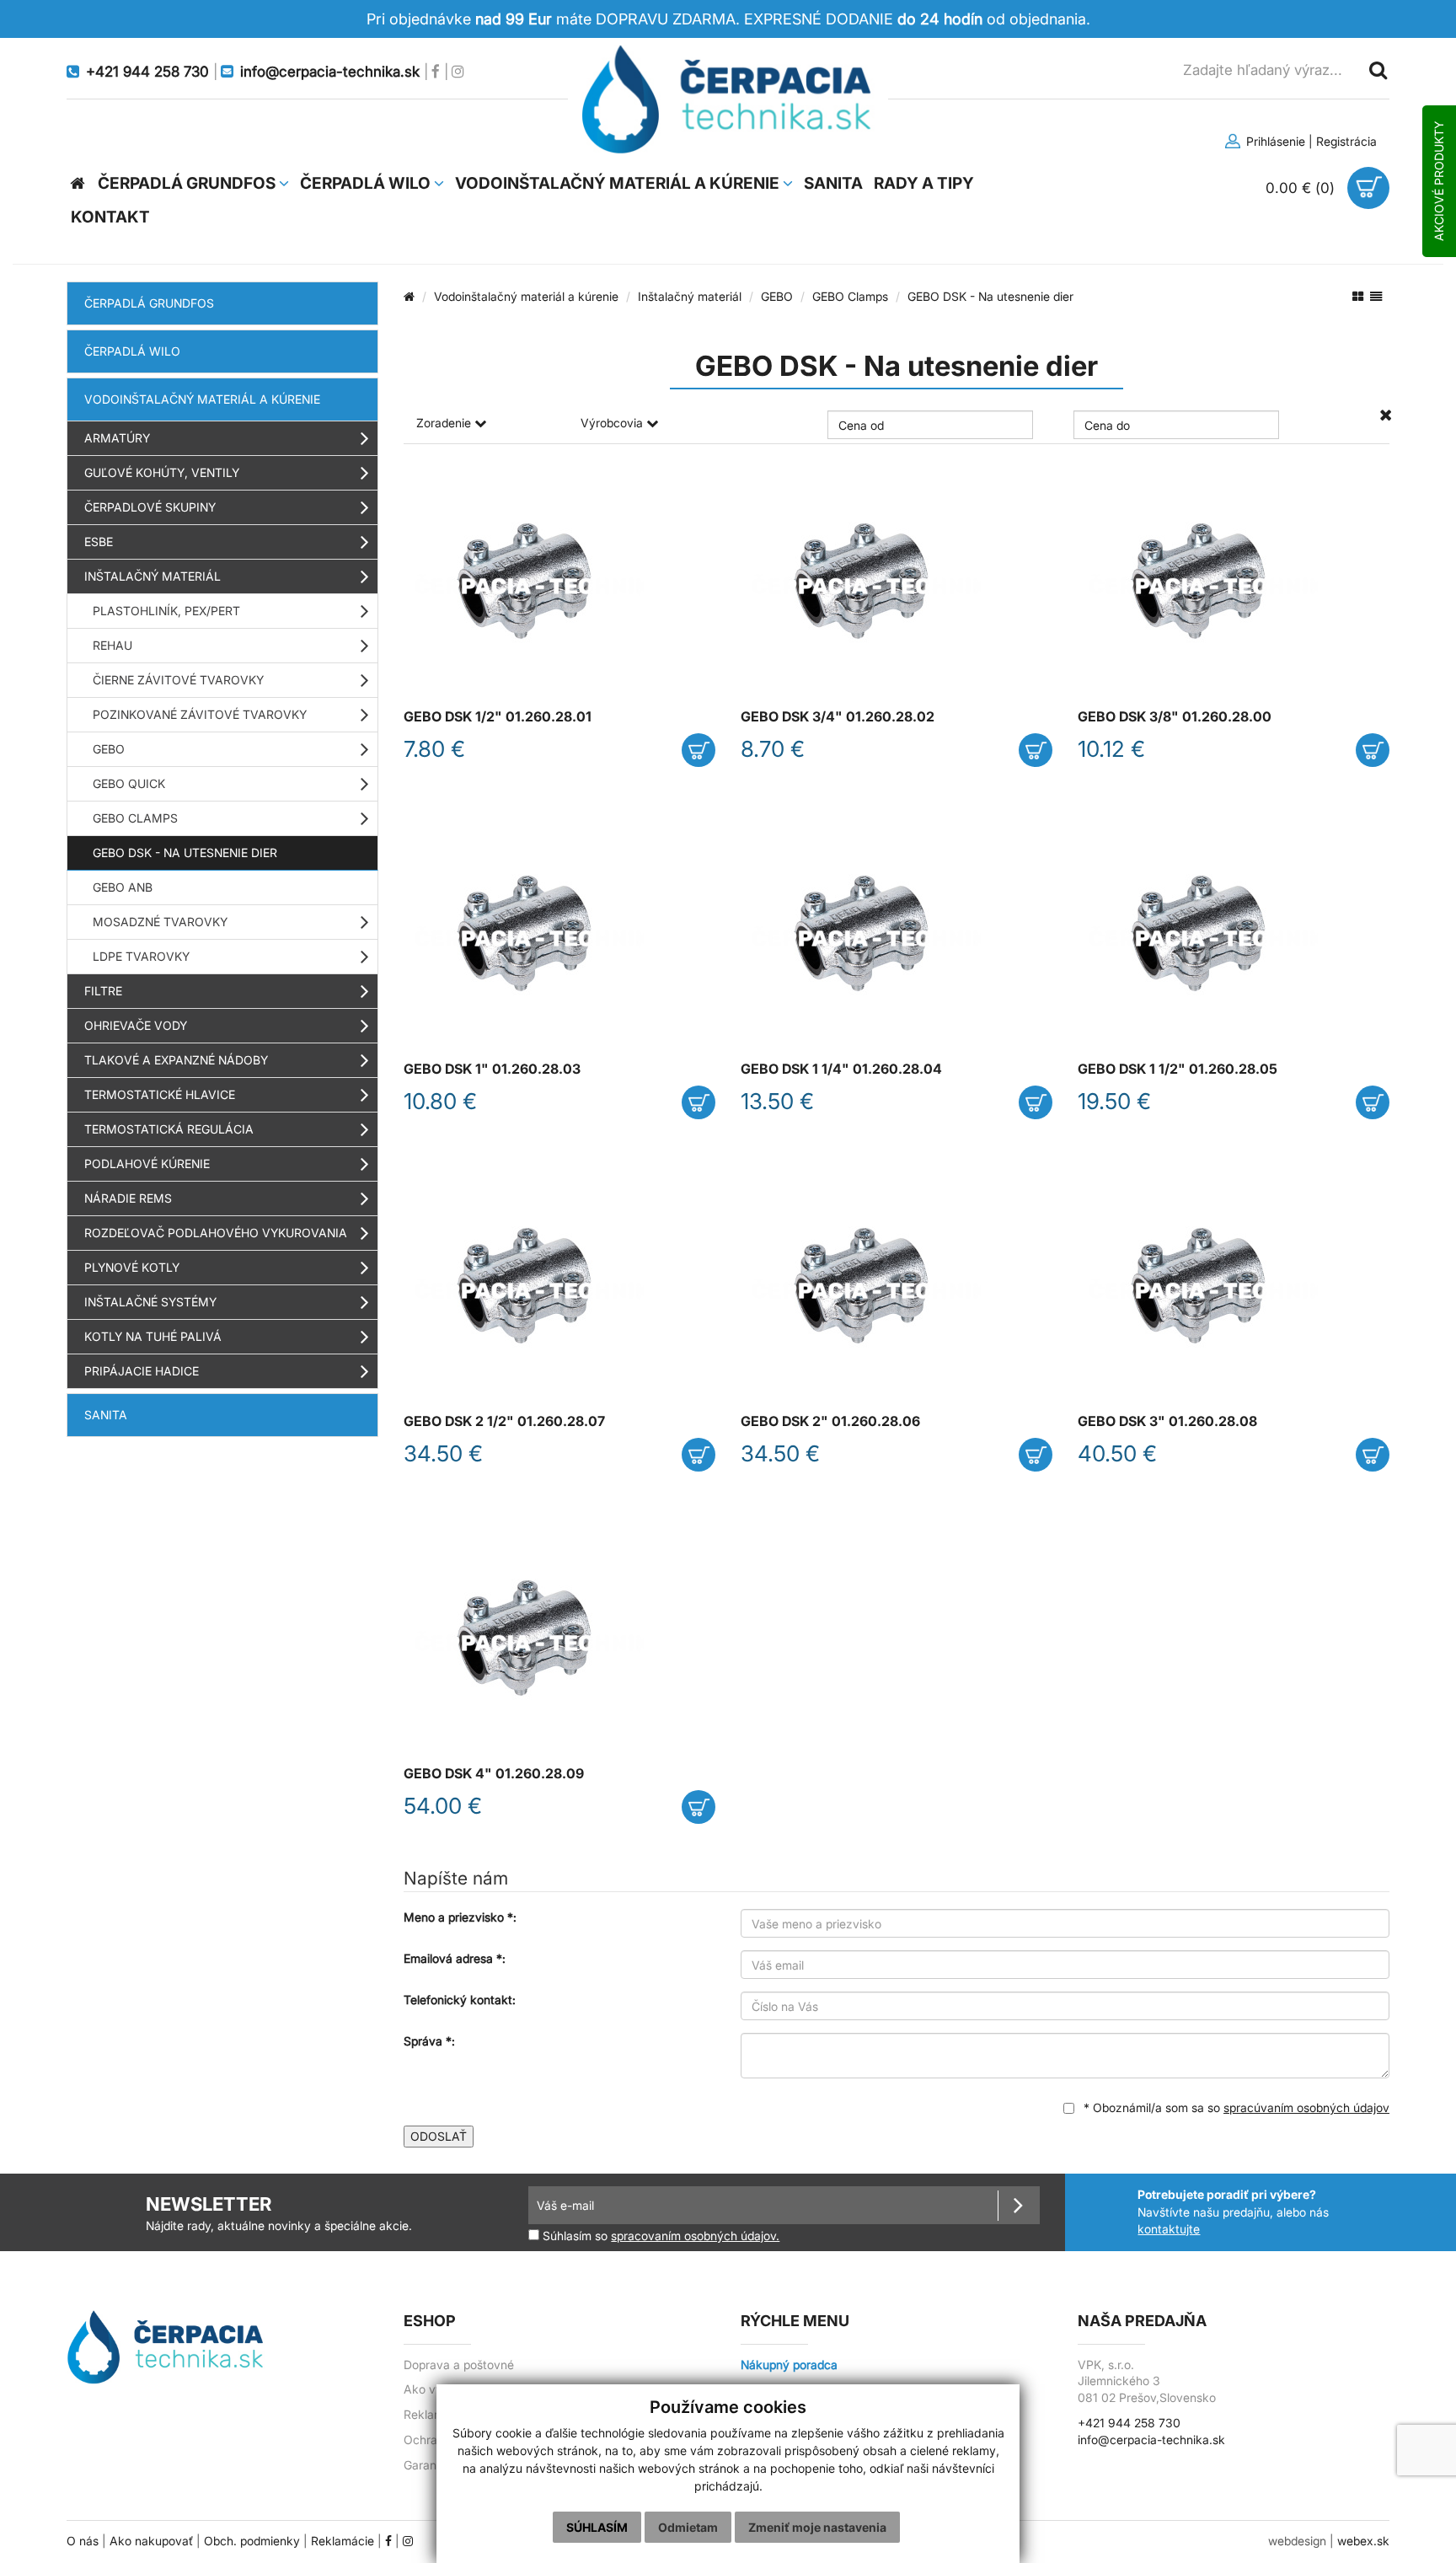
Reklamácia (435, 2415)
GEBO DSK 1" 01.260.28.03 (492, 1069)
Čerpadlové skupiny (150, 507)
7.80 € (434, 749)
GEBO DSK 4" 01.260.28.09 (494, 1774)
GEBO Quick (129, 783)
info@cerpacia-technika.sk (1151, 2440)
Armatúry (117, 438)
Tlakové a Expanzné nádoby (176, 1060)
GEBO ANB (123, 887)
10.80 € (440, 1101)
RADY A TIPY (924, 183)
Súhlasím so (659, 2236)
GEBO (109, 749)
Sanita (106, 1415)
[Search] (1377, 70)
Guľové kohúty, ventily (162, 472)
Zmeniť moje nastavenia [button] (817, 2527)
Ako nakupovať (151, 2541)
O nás (83, 2541)
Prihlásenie (1274, 141)
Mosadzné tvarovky (160, 922)
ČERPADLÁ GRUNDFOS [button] (188, 183)
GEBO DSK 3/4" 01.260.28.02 (838, 717)
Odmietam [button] (688, 2527)
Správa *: (429, 2041)
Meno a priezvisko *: (460, 1917)
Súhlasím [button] (597, 2527)
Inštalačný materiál (153, 576)
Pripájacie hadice (142, 1371)
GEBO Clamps (135, 818)
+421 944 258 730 (1129, 2423)
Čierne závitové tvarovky (178, 680)
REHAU (112, 645)
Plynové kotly (132, 1267)
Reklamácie (343, 2541)
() (1302, 188)
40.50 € (1117, 1453)
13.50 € (777, 1101)
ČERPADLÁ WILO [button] (367, 183)
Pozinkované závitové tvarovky (200, 714)
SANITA (833, 183)
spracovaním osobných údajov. (695, 2236)
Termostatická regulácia (169, 1129)
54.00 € (443, 1806)
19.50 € (1114, 1101)
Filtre (103, 991)
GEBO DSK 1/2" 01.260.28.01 (498, 717)
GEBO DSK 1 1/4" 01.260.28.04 (841, 1069)
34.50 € (443, 1453)
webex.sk (1363, 2541)
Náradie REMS (128, 1198)
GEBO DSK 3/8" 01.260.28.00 (1175, 717)
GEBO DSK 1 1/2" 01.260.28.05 (1178, 1069)
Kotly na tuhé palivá (153, 1336)
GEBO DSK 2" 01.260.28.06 (830, 1421)
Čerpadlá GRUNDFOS (149, 303)
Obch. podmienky (252, 2541)
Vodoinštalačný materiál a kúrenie (202, 399)
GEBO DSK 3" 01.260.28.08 (1167, 1421)
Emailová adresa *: (455, 1958)
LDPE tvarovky (141, 956)
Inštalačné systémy (150, 1302)
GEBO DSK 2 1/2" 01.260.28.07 (504, 1421)
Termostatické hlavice (160, 1094)
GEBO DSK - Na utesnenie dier (185, 853)
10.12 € (1111, 749)
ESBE (99, 542)
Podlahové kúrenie (147, 1164)
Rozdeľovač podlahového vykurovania (216, 1233)
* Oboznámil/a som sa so (1235, 2107)
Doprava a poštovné (459, 2365)
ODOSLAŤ (439, 2136)
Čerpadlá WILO (132, 351)
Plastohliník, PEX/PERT (166, 611)
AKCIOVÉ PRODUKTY (1439, 181)
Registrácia (1346, 141)
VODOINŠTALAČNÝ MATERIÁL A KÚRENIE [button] (619, 183)
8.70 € (773, 749)
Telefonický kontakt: (460, 2000)
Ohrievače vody (136, 1025)
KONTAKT (110, 217)
